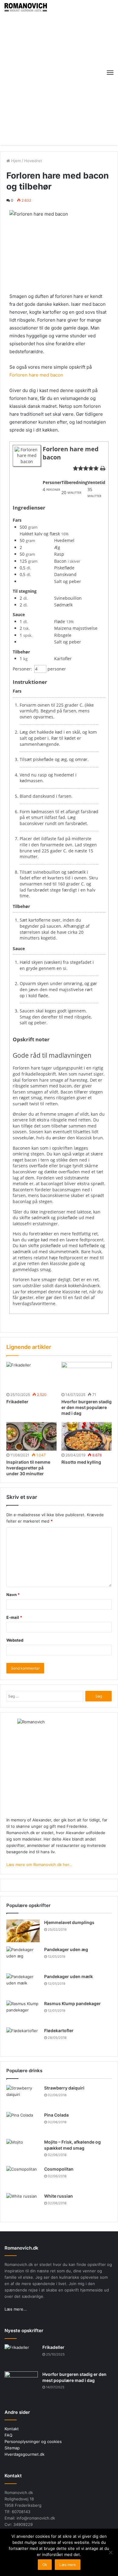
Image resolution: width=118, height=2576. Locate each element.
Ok (45, 2565)
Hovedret (33, 161)
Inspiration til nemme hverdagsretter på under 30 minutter (28, 1468)
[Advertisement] (59, 74)
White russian (59, 2196)
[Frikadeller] (31, 1376)
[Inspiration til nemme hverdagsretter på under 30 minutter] (31, 1436)
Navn (13, 1595)
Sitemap (12, 2448)
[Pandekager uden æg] (23, 1958)
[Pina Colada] (23, 2123)
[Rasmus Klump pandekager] (23, 2012)
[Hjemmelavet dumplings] (23, 1931)
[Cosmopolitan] (23, 2177)
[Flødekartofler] (23, 2039)
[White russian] (23, 2204)
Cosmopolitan (59, 2169)
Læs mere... (16, 2309)
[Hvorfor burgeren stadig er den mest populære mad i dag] (87, 1376)
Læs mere (68, 2565)
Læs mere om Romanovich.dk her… (39, 1865)
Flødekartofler (59, 2030)
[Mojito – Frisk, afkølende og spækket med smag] (23, 2150)
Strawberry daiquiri (64, 2088)
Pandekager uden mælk (69, 1976)
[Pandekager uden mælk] (23, 1985)
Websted (15, 1640)
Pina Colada (56, 2115)
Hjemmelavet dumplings (69, 1922)
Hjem (15, 161)
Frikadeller (17, 1402)
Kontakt (12, 2429)
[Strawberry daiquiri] (23, 2096)
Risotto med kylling (81, 1462)
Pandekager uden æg (66, 1949)
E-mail (14, 1617)
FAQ (8, 2435)
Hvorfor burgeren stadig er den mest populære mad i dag (87, 1407)
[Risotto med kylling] (87, 1436)
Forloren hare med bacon (36, 375)
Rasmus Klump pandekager (72, 2003)
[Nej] (110, 2552)
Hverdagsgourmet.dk (25, 2454)
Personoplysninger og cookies (33, 2441)
